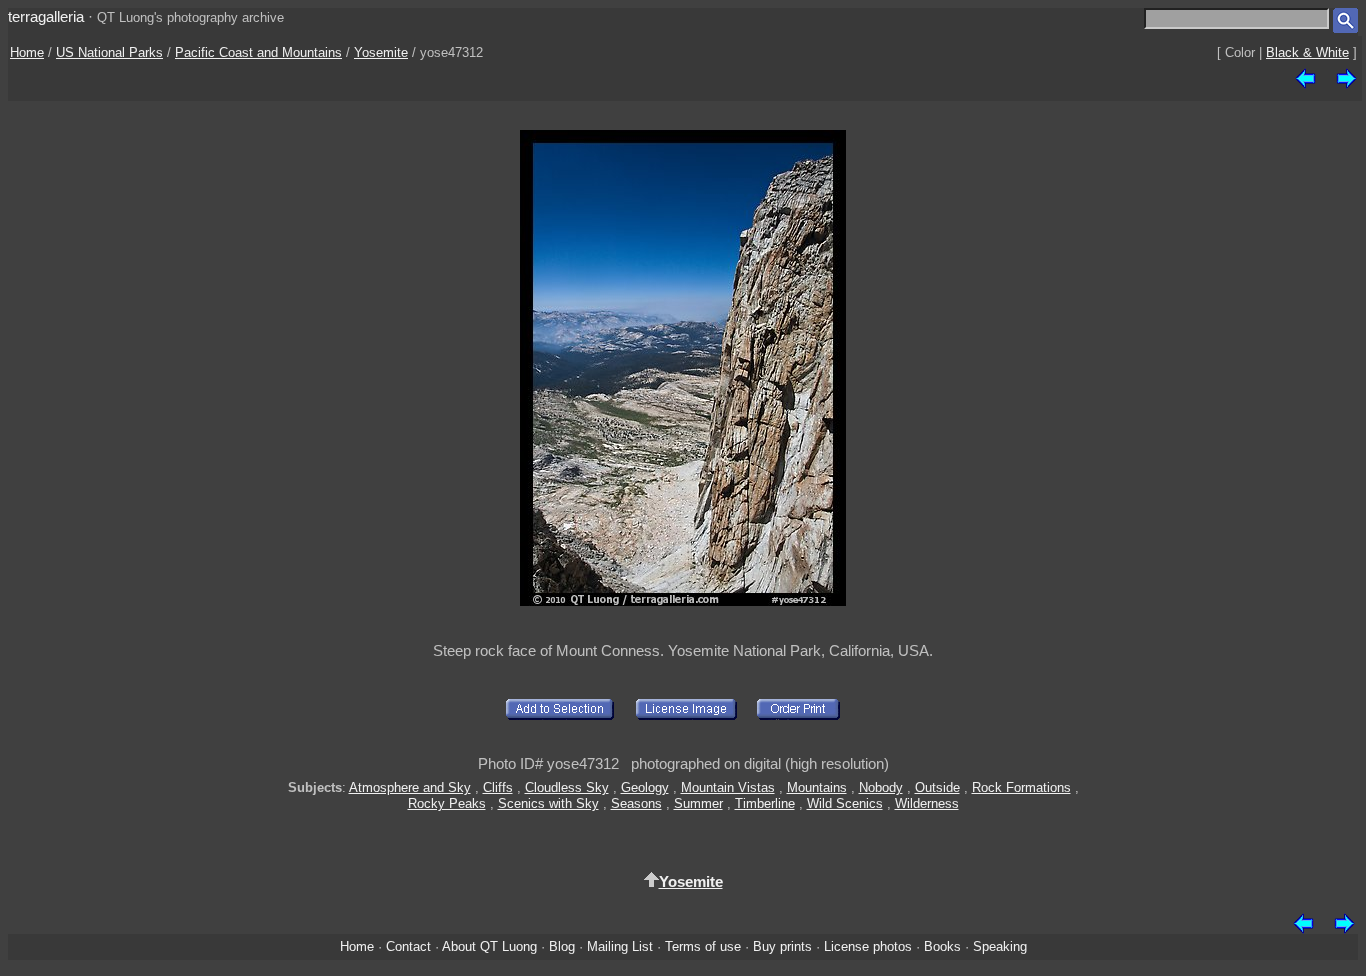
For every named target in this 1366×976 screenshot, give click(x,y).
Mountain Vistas (728, 787)
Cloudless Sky (567, 787)
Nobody (881, 787)
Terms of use (703, 946)
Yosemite (381, 52)
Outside (937, 787)
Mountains (817, 787)
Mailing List (620, 946)
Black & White (1307, 52)
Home (27, 52)
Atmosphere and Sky (410, 787)
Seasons (636, 803)
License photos (868, 946)
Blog (562, 946)
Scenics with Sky (548, 803)
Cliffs (498, 787)
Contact (408, 946)
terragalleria (46, 16)
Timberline (765, 803)
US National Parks (109, 52)
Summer (698, 803)
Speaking (1000, 946)
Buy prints (782, 946)
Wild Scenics (845, 803)
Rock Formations (1021, 787)
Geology (645, 787)
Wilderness (927, 803)
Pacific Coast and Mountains (258, 52)
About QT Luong (489, 946)
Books (942, 946)
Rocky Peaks (447, 803)
